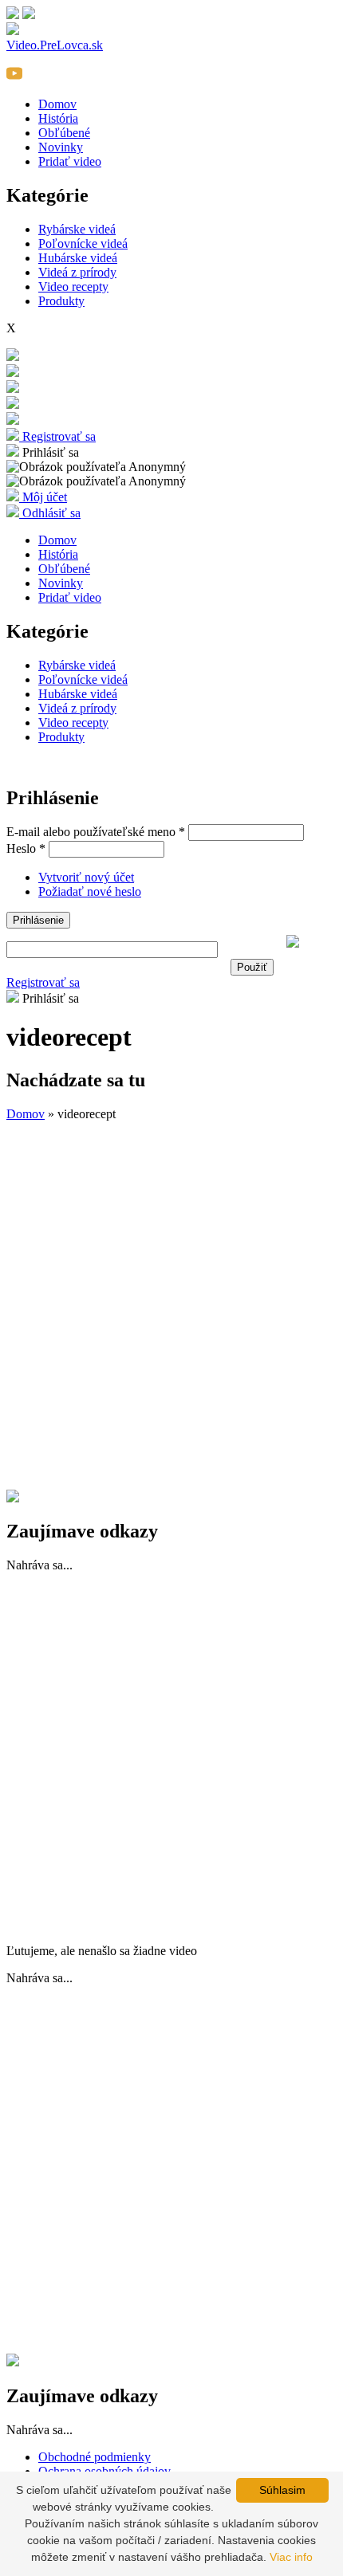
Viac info (291, 2557)
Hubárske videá (78, 258)
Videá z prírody (77, 272)
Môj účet (43, 497)
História (58, 118)
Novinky (61, 147)
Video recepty (73, 287)
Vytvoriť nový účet (86, 877)
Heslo (26, 848)
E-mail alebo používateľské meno (96, 832)
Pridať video (70, 161)
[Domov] (13, 389)
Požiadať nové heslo (90, 891)
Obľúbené (64, 133)
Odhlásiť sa (50, 513)
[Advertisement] (171, 1306)
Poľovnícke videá (83, 243)
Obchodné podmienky (95, 2457)
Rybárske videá (77, 229)
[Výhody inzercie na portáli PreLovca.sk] (13, 1498)
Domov (57, 104)
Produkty (61, 301)
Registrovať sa (57, 436)
